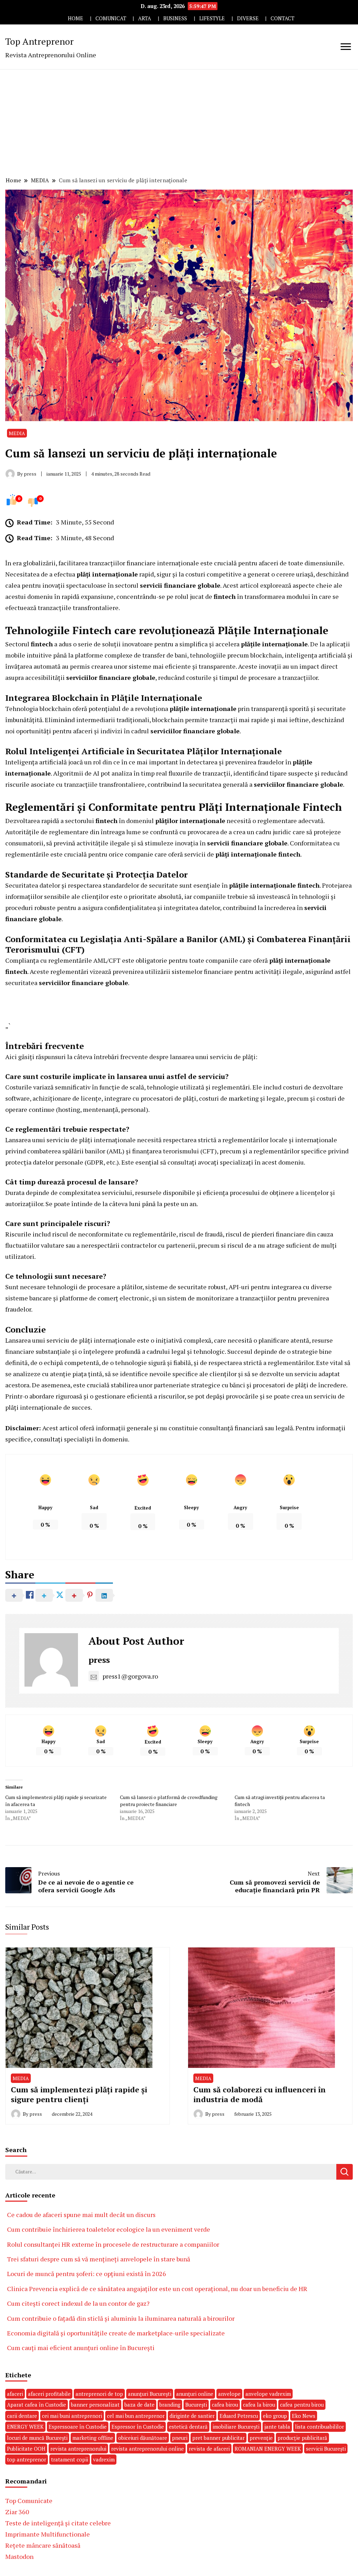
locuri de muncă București (37, 2438)
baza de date (139, 2405)
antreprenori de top (99, 2394)
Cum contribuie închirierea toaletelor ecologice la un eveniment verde (109, 2229)
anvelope (229, 2394)
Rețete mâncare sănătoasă (43, 2545)
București (196, 2405)
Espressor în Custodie (138, 2427)
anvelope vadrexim (268, 2394)
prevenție (261, 2438)
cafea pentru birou (302, 2405)
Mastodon (19, 2556)
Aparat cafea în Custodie (37, 2405)
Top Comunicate (29, 2501)
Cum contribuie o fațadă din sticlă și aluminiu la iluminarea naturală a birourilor (121, 2318)
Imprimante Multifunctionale (48, 2534)
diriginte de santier (192, 2416)
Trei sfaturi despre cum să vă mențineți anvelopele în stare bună (99, 2259)
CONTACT (282, 18)
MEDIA (17, 433)
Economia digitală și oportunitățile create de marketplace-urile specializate (116, 2333)
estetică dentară (188, 2427)
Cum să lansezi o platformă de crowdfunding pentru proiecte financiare (169, 1801)
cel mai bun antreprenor (136, 2416)
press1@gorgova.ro (130, 1676)
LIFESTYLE (212, 18)
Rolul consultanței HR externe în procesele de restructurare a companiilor (113, 2244)
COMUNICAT (111, 18)
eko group (275, 2416)
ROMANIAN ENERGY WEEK (268, 2449)
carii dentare (22, 2416)
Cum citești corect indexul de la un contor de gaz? (78, 2303)
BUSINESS (175, 18)
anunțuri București (150, 2394)
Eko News (304, 2416)
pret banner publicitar (219, 2438)
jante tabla (277, 2427)
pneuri (180, 2438)
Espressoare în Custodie (78, 2427)
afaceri (15, 2394)
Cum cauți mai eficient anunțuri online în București (81, 2348)
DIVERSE (248, 18)
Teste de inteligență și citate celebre (58, 2523)
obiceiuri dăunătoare (143, 2438)
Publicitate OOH (26, 2449)
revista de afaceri (209, 2449)
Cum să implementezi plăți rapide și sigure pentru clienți (79, 2094)
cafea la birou (259, 2405)
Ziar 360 (17, 2512)
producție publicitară (302, 2438)
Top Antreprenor (40, 41)
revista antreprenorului (78, 2449)
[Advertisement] (179, 122)
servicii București (326, 2449)
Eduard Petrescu (239, 2416)
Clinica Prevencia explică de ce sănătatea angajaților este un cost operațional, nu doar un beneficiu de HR (157, 2289)
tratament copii (70, 2459)
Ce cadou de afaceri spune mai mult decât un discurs (81, 2215)
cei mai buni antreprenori (72, 2416)
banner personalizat (95, 2405)
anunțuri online (195, 2394)
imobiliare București (236, 2427)
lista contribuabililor (320, 2427)
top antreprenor (27, 2459)
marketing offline (93, 2438)
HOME (76, 18)
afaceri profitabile (49, 2394)
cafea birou (225, 2405)
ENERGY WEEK (25, 2427)
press (99, 1660)
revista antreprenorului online (148, 2449)
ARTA (145, 18)
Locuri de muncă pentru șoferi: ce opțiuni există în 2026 (87, 2274)
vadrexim (104, 2459)
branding (170, 2405)
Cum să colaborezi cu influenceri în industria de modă (260, 2094)
